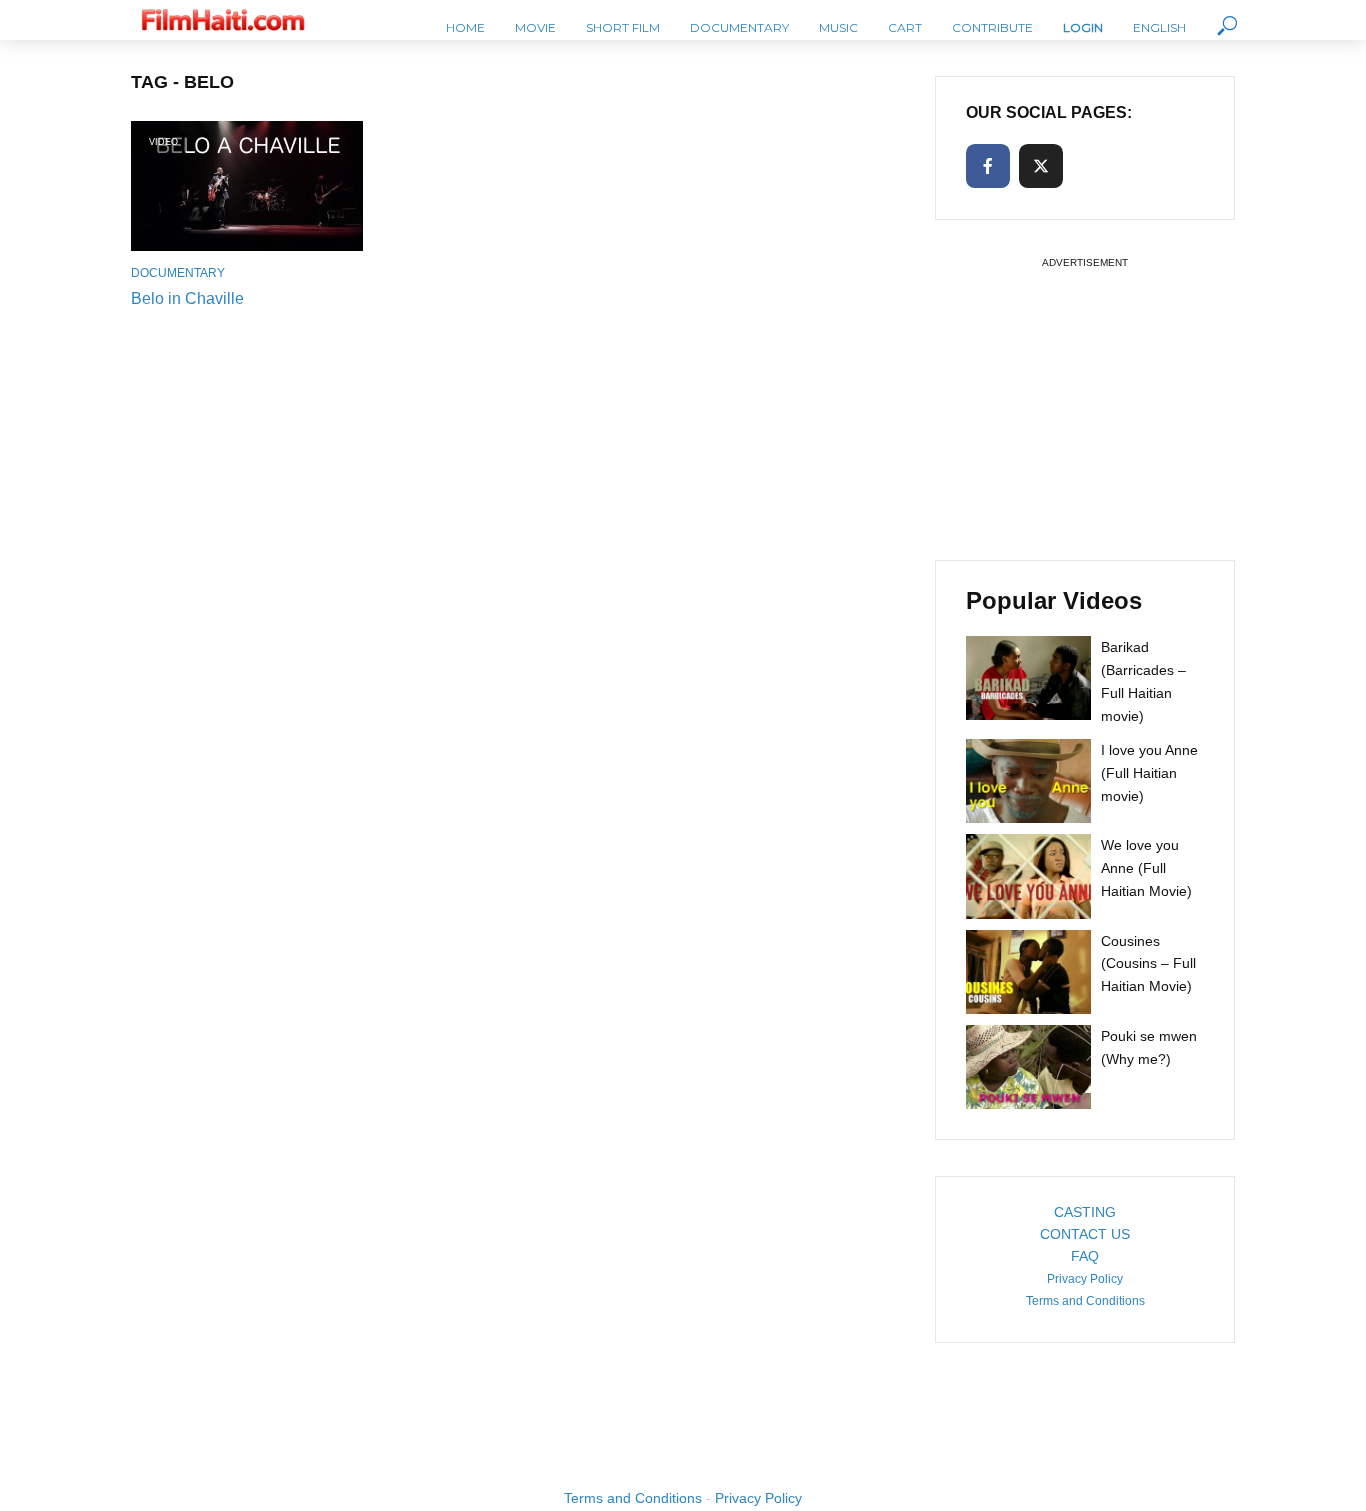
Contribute (992, 27)
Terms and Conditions (1085, 1301)
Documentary (739, 27)
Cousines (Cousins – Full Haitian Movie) (1148, 964)
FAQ (1085, 1256)
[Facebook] (988, 166)
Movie (535, 27)
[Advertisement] (1085, 399)
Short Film (623, 27)
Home (465, 27)
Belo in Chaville (187, 298)
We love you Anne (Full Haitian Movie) (1146, 868)
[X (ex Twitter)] (1041, 166)
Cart (905, 27)
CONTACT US (1085, 1234)
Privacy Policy (1085, 1279)
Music (838, 27)
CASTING (1085, 1212)
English (1159, 27)
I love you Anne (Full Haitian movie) (1149, 773)
